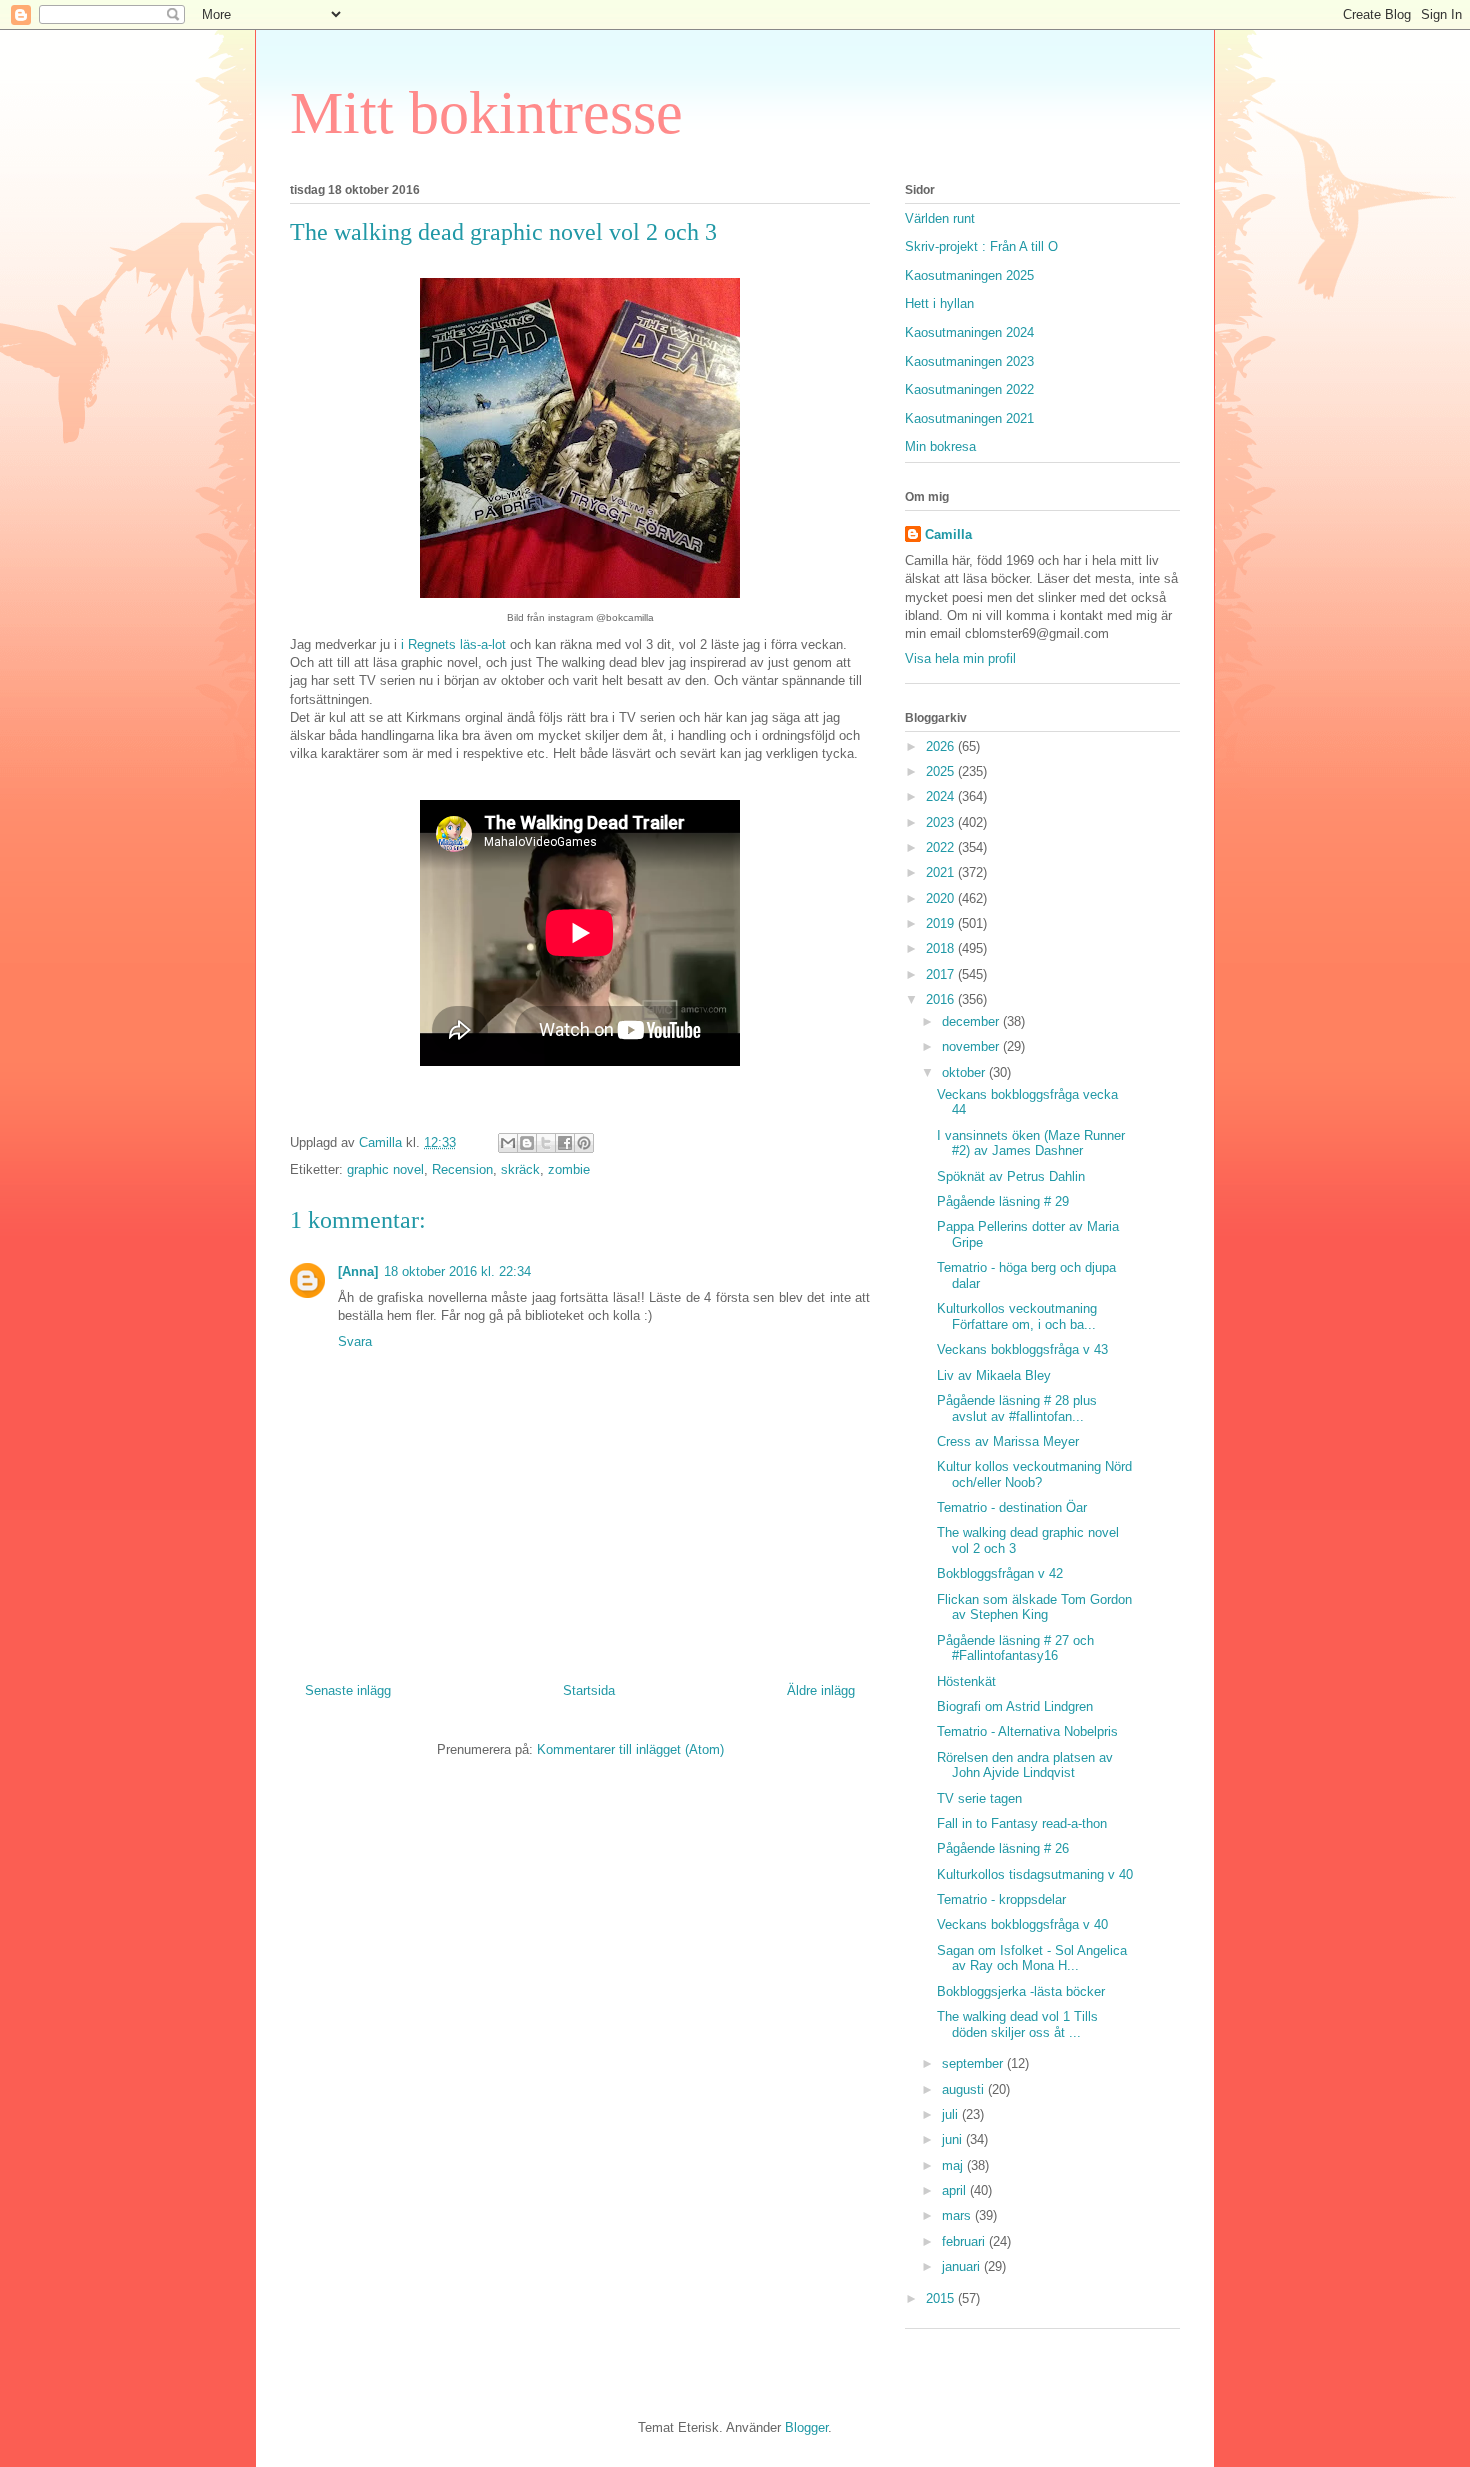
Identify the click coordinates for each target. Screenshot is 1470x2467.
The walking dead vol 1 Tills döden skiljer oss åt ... (1017, 2024)
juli (952, 2114)
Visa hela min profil (960, 658)
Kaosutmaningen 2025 (969, 275)
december (972, 1021)
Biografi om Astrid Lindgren (1015, 1706)
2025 (942, 771)
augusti (965, 2089)
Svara (355, 1341)
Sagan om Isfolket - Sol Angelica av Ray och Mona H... (1032, 1958)
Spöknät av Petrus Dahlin (1011, 1176)
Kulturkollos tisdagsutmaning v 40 (1035, 1874)
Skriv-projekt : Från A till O (981, 246)
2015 (942, 2298)
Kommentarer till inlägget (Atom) (630, 1749)
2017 (942, 974)
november (972, 1046)
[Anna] (358, 1271)
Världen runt (940, 218)
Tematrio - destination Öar (1012, 1507)
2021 (942, 872)
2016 (942, 999)
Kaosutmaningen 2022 (969, 389)
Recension (462, 1169)
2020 (942, 898)
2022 (942, 847)
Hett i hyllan (939, 303)
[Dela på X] (546, 1143)
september (974, 2063)
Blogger (806, 2427)
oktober (965, 1072)
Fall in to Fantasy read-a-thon (1022, 1823)
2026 (942, 746)
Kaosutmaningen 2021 (969, 418)
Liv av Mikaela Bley (994, 1375)
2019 (942, 923)
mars (958, 2215)
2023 (942, 822)
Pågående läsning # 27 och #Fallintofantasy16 (1015, 1648)
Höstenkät (966, 1681)
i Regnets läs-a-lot (455, 644)
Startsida (589, 1690)
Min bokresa (940, 446)
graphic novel (385, 1169)
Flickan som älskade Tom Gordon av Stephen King (1034, 1607)
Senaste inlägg (348, 1690)
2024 (942, 796)
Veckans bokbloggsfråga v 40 (1022, 1924)
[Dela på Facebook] (565, 1143)
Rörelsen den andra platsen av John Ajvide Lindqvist (1025, 1765)
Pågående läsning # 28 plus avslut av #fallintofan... (1017, 1408)
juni (954, 2139)
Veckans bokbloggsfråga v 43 (1022, 1349)
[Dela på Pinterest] (584, 1143)
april (956, 2190)
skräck (520, 1169)
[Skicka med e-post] (508, 1143)
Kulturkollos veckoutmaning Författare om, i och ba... (1017, 1316)
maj (954, 2165)
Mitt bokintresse (486, 113)
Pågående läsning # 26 (1003, 1848)
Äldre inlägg (821, 1690)
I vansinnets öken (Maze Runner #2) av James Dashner (1031, 1143)
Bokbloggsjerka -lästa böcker (1021, 1991)
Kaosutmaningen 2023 (969, 361)
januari (963, 2266)
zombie (569, 1169)
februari (965, 2241)
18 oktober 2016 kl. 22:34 (457, 1271)
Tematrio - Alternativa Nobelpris (1027, 1731)
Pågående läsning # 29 (1003, 1201)
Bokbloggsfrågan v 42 (1000, 1573)
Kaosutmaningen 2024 (969, 332)
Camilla (948, 534)
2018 (942, 948)
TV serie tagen (979, 1798)
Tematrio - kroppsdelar (1001, 1899)
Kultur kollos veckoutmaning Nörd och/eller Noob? (1034, 1474)
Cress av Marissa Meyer (1008, 1441)
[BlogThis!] (527, 1143)
